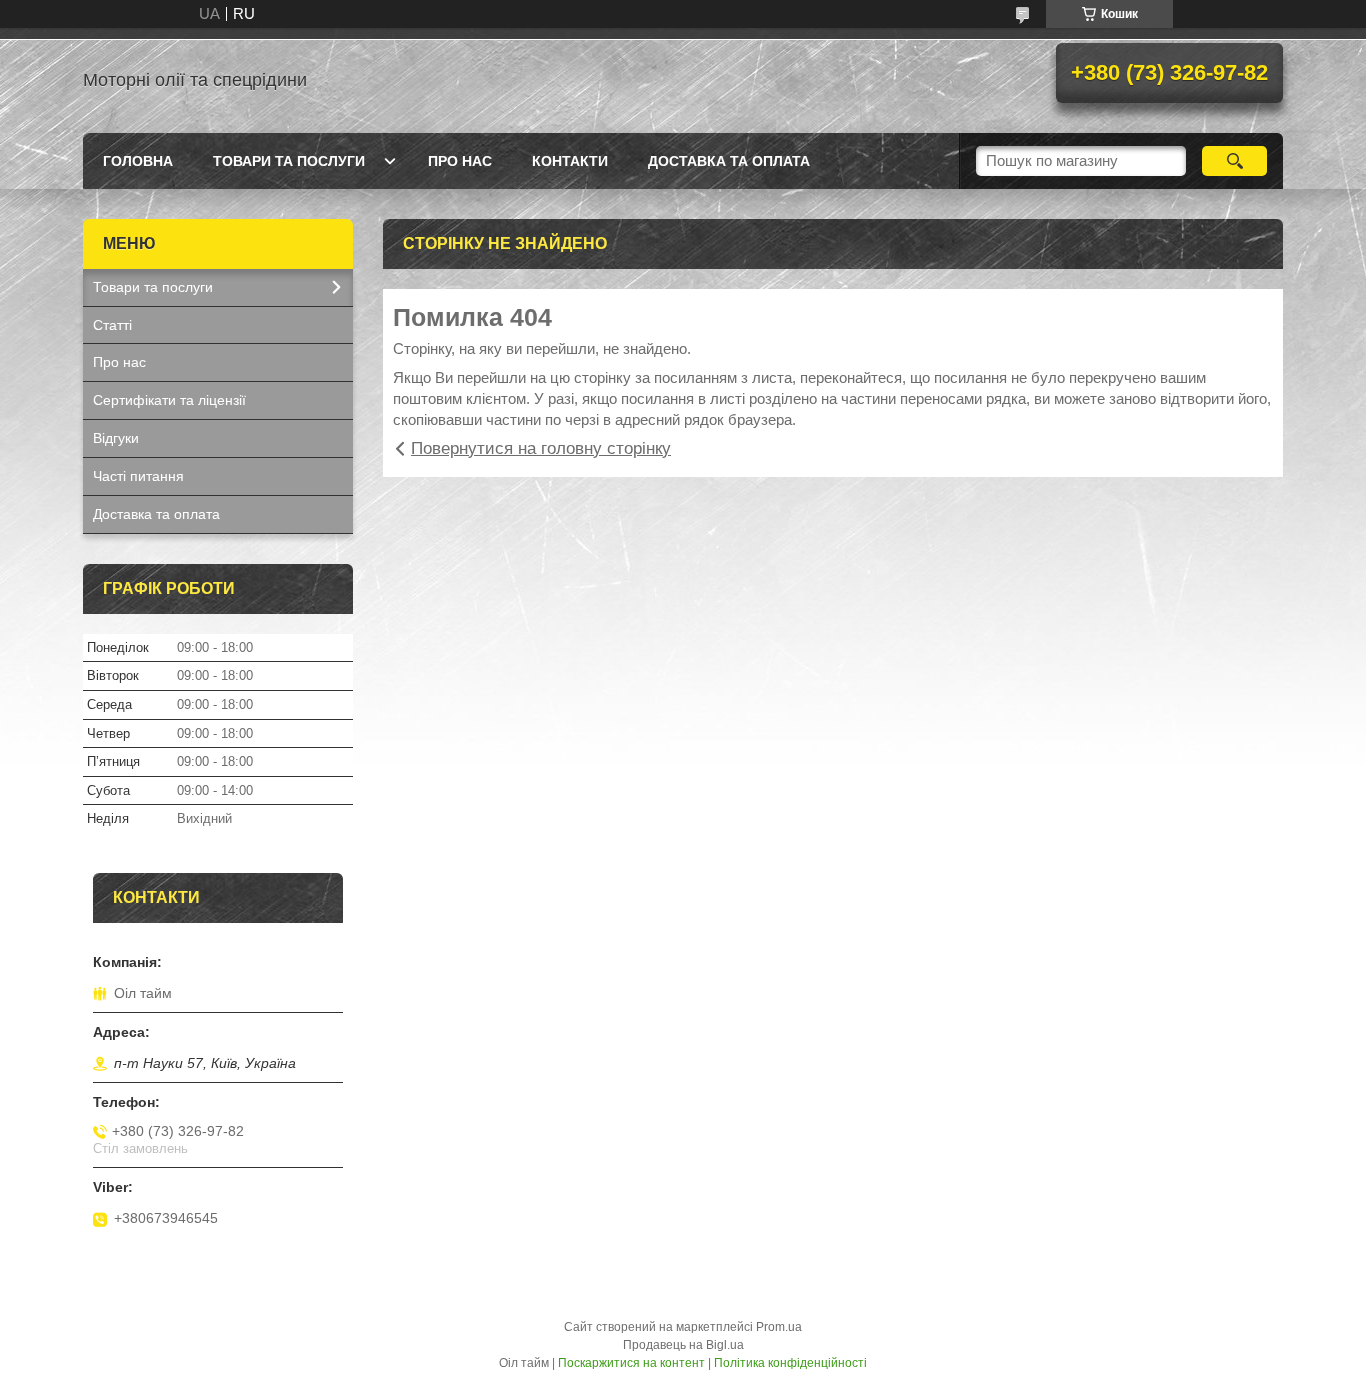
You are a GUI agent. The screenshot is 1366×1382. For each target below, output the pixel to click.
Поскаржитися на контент (631, 1363)
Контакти (570, 161)
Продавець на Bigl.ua (683, 1345)
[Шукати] (1234, 161)
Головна (138, 161)
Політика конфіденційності (790, 1363)
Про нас (460, 161)
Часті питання (138, 476)
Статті (112, 325)
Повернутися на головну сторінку (541, 448)
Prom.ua (779, 1327)
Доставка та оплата (729, 161)
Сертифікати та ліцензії (169, 400)
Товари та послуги (289, 161)
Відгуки (116, 438)
